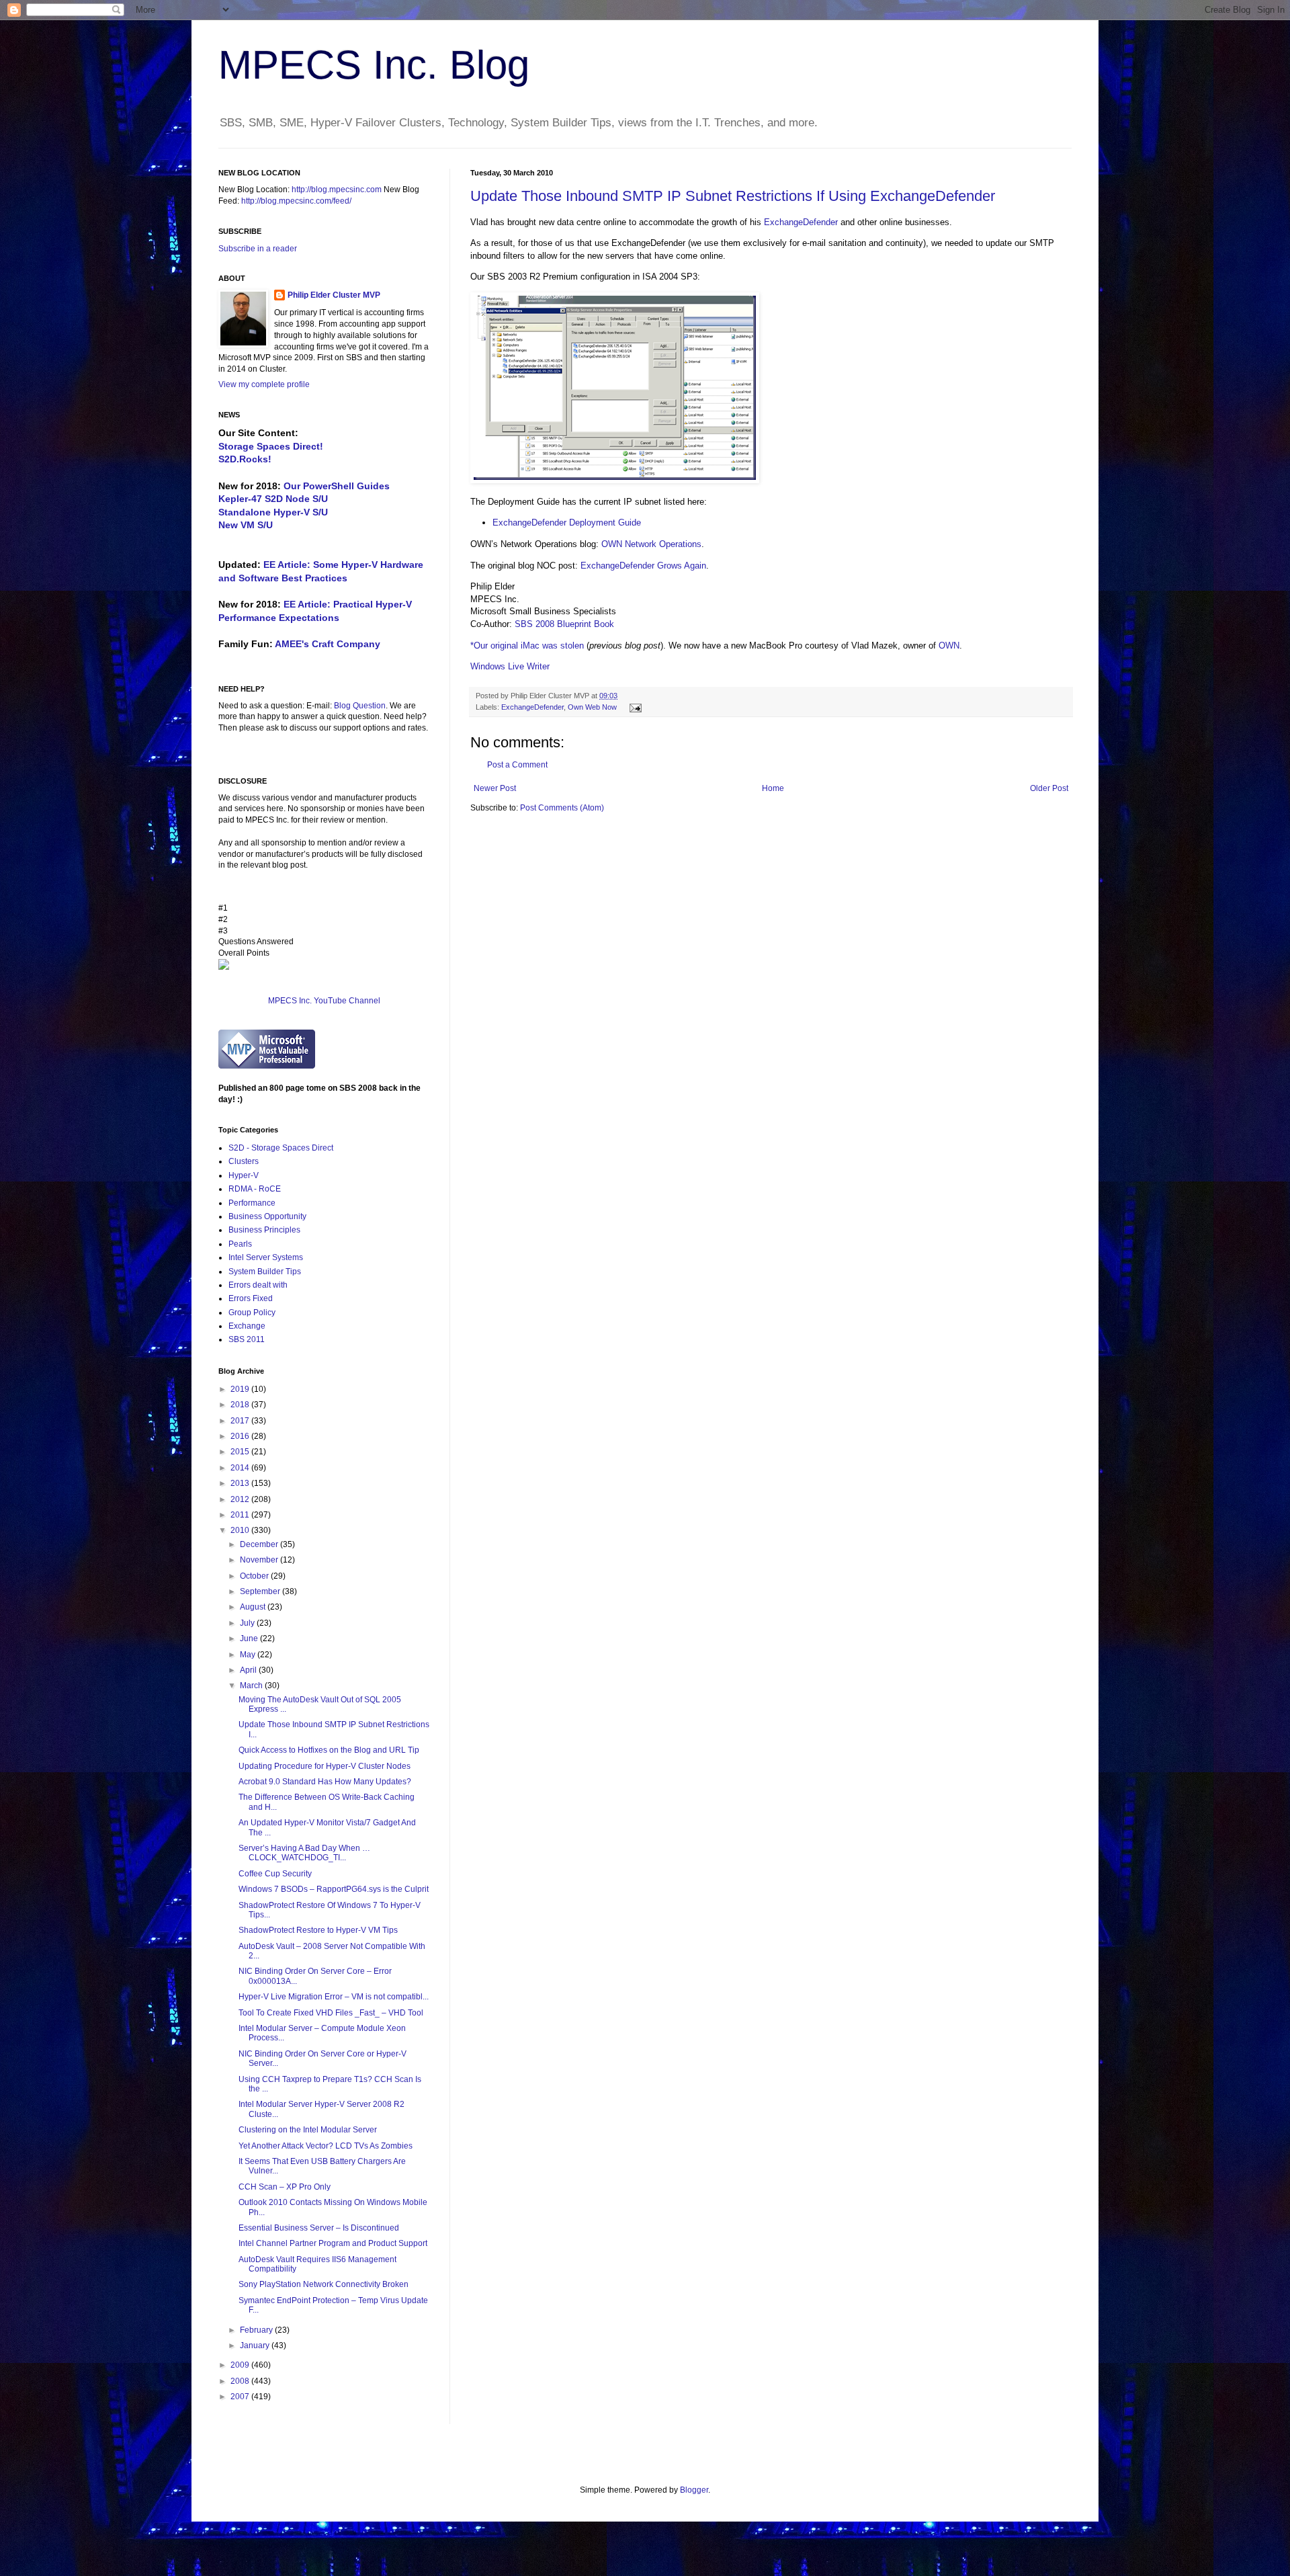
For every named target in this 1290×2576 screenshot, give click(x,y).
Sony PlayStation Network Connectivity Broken (324, 2284)
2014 (241, 1468)
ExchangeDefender (801, 222)
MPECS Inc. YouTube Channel (324, 1001)
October (255, 1576)
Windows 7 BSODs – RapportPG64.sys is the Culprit (334, 1889)
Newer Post (495, 788)
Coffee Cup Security (275, 1874)
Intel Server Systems (266, 1257)
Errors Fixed (251, 1298)
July (248, 1623)
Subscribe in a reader (258, 249)
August (254, 1607)
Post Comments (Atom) (562, 808)
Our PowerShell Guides (337, 486)
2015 (241, 1452)
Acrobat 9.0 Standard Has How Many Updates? (325, 1782)
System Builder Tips (265, 1272)
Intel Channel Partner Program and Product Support (333, 2243)
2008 (241, 2381)
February (257, 2330)
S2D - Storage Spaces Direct (281, 1148)
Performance (252, 1203)
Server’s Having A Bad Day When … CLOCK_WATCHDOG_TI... (304, 1853)
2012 (241, 1499)
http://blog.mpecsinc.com (337, 190)
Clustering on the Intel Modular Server (308, 2130)
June (250, 1638)
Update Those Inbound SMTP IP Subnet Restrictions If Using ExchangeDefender (733, 196)
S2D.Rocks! (245, 459)
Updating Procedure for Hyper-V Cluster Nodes (325, 1766)
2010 (241, 1530)
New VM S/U (246, 525)
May (249, 1655)
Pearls (240, 1244)
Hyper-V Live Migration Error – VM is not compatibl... (334, 1997)
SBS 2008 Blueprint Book (564, 624)
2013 (241, 1483)
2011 (241, 1515)
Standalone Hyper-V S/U (273, 512)
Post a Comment (517, 765)
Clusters (244, 1161)
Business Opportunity (267, 1216)
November (260, 1560)
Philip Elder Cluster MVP (334, 295)
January (256, 2345)
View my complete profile (264, 384)
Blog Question (360, 706)
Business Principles (264, 1230)
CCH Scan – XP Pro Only (285, 2187)
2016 (241, 1436)
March (252, 1686)
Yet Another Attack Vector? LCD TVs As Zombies (326, 2146)
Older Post (1049, 788)
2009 (241, 2365)
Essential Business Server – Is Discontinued (319, 2228)
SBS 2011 (247, 1339)
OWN (949, 646)
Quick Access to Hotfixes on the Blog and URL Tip (329, 1750)
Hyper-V (244, 1175)
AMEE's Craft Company (328, 644)
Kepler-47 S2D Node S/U (273, 499)
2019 (241, 1389)
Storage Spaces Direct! (271, 446)
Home (773, 788)
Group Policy (252, 1313)
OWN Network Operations (651, 544)
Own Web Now (592, 707)
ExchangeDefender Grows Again (643, 566)
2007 (241, 2397)
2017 (241, 1421)
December (260, 1544)
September (261, 1591)
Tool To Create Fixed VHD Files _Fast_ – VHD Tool (331, 2013)
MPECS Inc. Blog (374, 65)
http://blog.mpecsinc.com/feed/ (296, 201)
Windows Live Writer (510, 666)
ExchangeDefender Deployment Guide (567, 523)
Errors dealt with (258, 1285)
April (249, 1670)
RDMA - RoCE (255, 1189)
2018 (241, 1405)
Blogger (694, 2490)
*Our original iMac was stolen (527, 646)
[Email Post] (634, 707)
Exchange (247, 1326)
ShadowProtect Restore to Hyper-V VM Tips (318, 1930)
